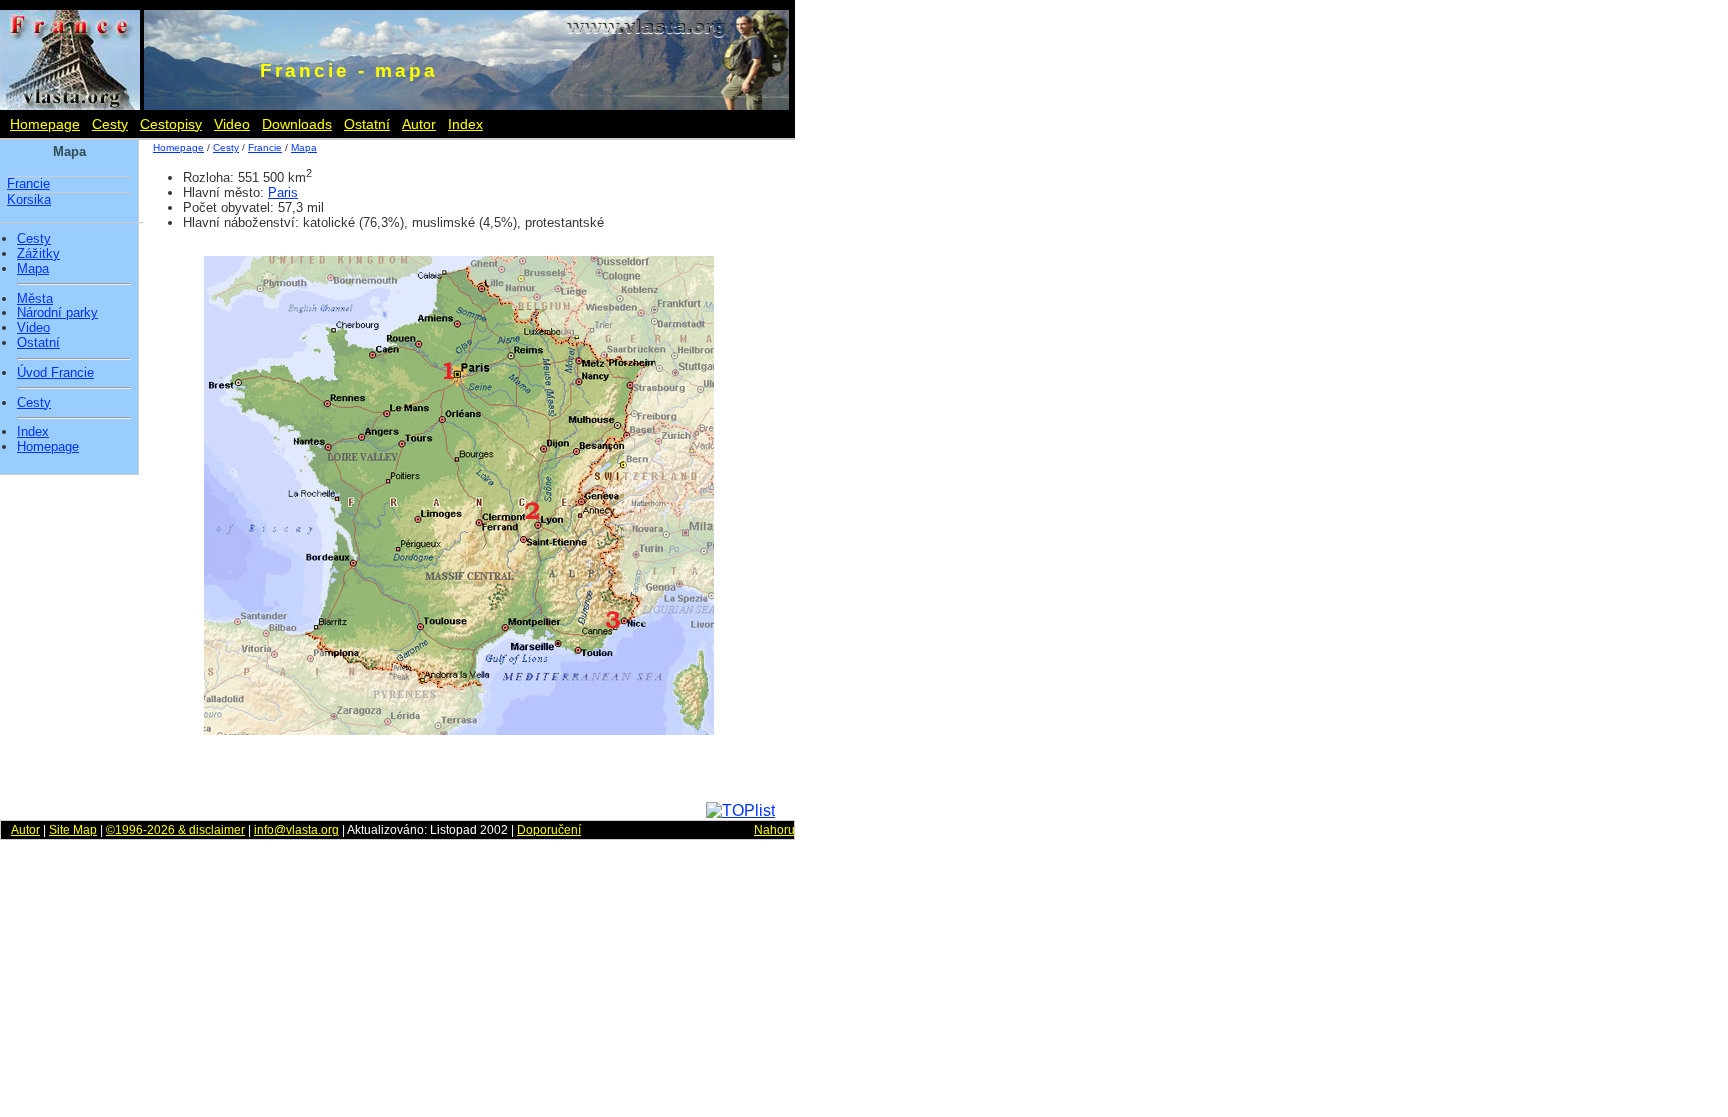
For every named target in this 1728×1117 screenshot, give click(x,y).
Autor (419, 124)
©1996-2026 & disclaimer (175, 830)
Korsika (29, 199)
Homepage (45, 124)
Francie (28, 183)
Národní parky (57, 313)
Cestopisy (171, 124)
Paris (283, 192)
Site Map (73, 830)
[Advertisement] (880, 450)
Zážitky (38, 254)
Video (232, 124)
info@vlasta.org (296, 830)
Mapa (33, 269)
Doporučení (549, 830)
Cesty (110, 124)
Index (465, 124)
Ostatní (367, 124)
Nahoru (774, 830)
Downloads (297, 124)
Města (35, 299)
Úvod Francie (55, 373)
